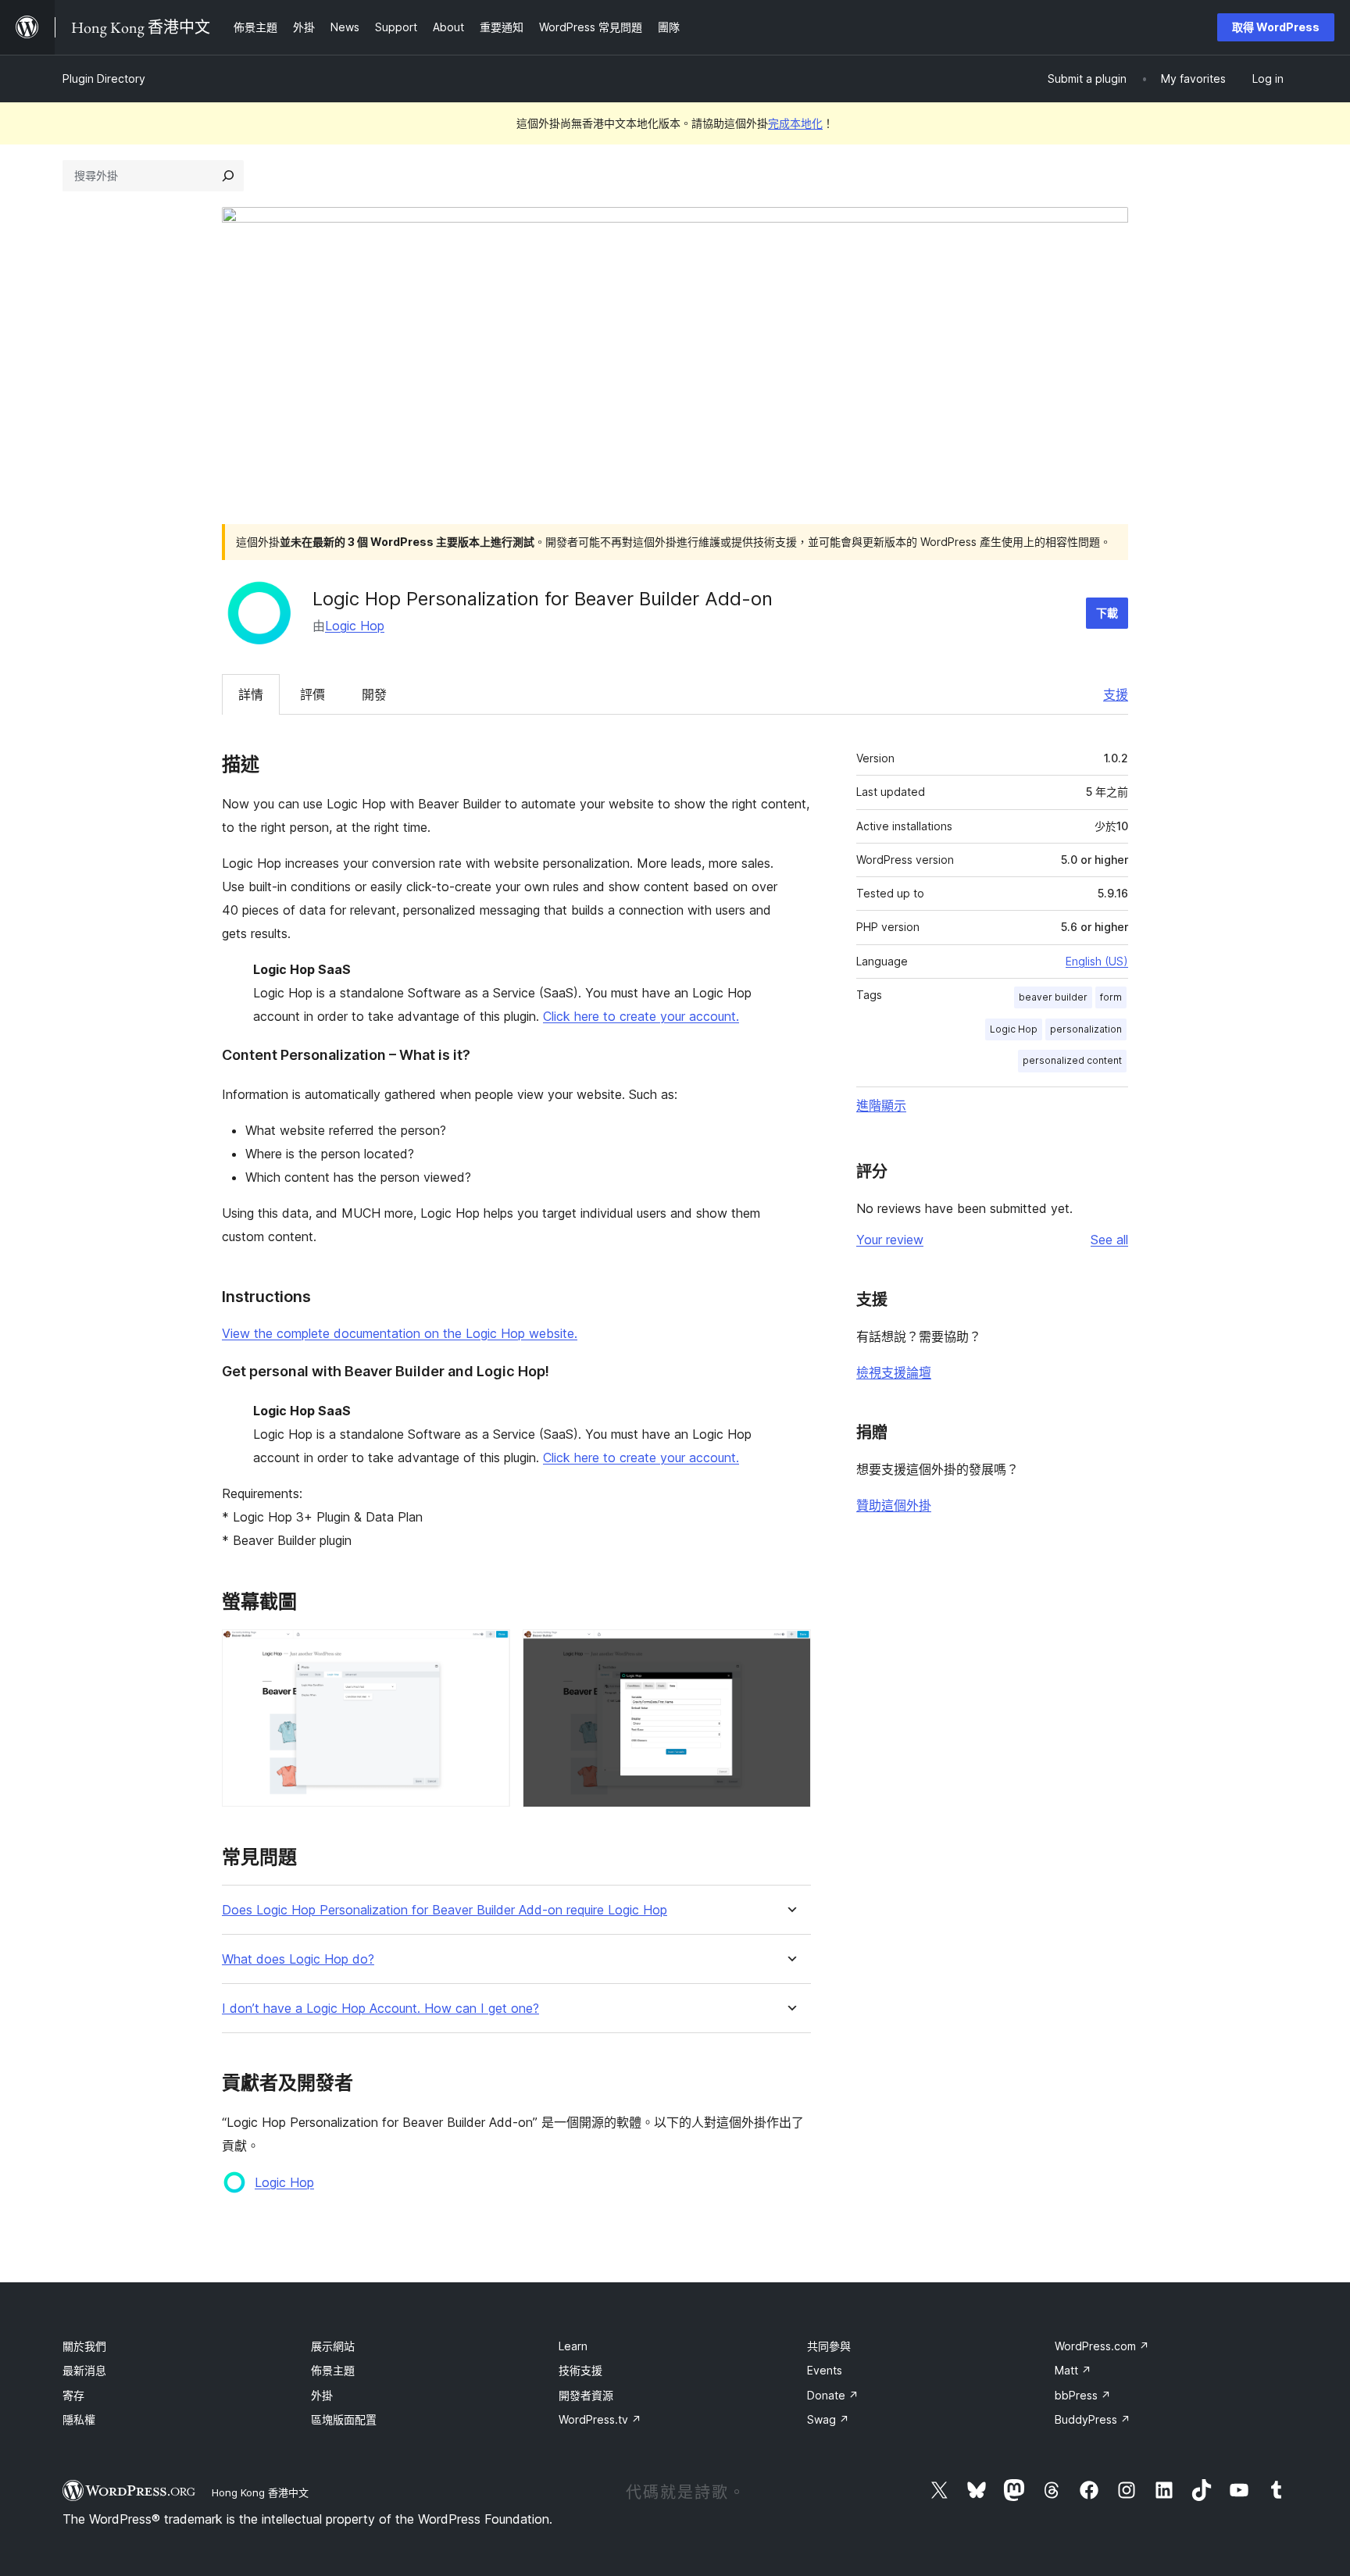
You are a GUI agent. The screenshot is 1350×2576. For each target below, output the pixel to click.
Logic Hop (355, 626)
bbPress (1083, 2395)
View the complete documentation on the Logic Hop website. (400, 1333)
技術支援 (580, 2370)
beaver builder (1053, 997)
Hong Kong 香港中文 (260, 2492)
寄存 (73, 2395)
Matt (1073, 2370)
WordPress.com (1102, 2346)
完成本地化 (795, 123)
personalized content (1072, 1060)
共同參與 (829, 2346)
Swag (828, 2419)
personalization (1086, 1029)
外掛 (322, 2395)
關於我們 (84, 2346)
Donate (833, 2395)
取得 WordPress (1276, 27)
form (1111, 997)
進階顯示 (881, 1105)
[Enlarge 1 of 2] (489, 1650)
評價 (312, 694)
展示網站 (333, 2346)
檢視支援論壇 (894, 1372)
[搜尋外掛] (228, 176)
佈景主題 (333, 2370)
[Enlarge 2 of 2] (790, 1650)
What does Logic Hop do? (298, 1959)
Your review (890, 1240)
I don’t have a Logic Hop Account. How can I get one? (380, 2009)
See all (1109, 1240)
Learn (573, 2346)
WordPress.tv (600, 2419)
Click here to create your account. (641, 1016)
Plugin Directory (104, 78)
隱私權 (79, 2419)
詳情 (251, 694)
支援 (1116, 694)
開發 (374, 694)
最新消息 (84, 2370)
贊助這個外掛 (894, 1505)
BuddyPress (1093, 2419)
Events (825, 2370)
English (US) (1097, 961)
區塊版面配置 (344, 2419)
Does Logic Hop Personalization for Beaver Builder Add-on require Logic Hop (445, 1910)
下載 (1107, 613)
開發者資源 (586, 2395)
